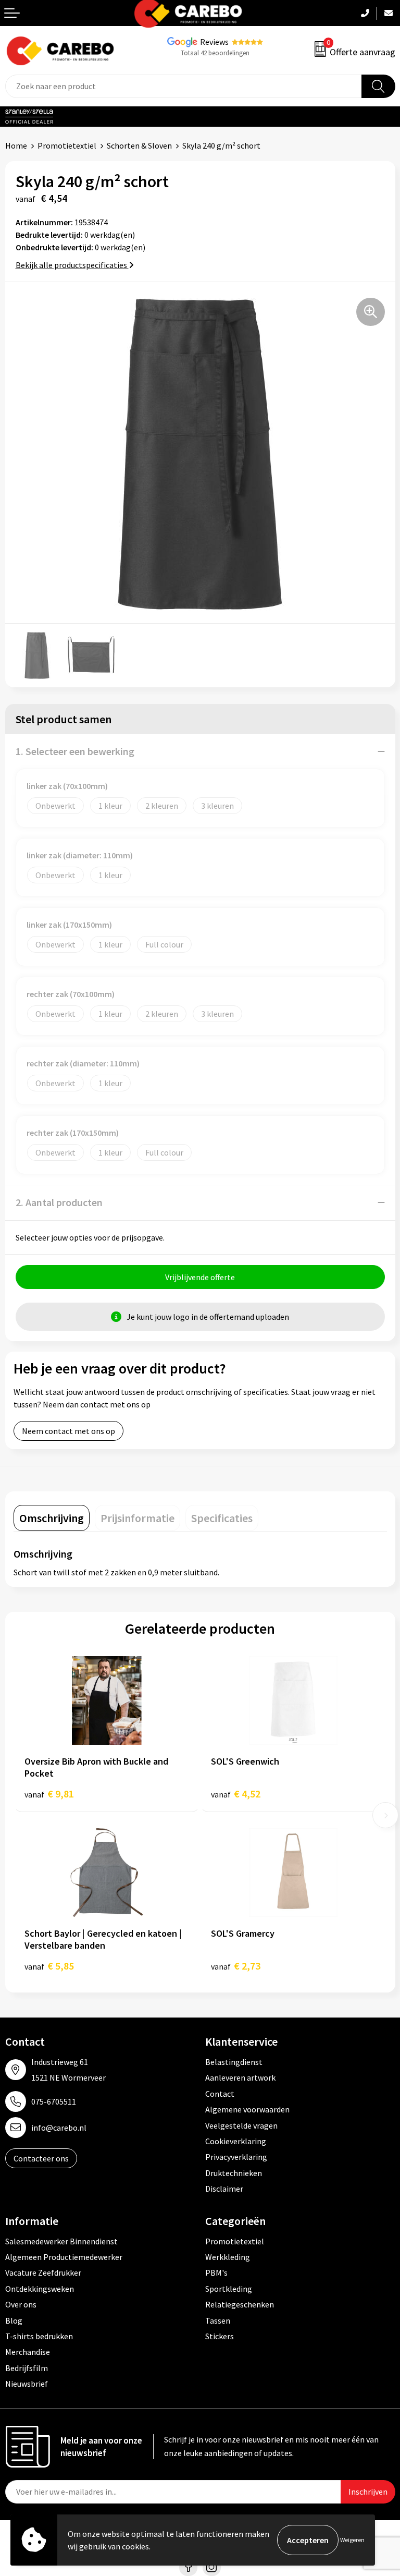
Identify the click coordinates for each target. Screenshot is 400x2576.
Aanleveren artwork (240, 2077)
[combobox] (184, 86)
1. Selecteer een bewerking (75, 751)
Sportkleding (229, 2289)
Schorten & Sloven (139, 145)
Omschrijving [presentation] (52, 1518)
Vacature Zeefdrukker (43, 2273)
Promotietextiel (67, 145)
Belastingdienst (234, 2062)
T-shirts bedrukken (39, 2336)
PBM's (216, 2273)
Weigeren (352, 2540)
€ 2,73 (236, 1966)
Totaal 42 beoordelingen (215, 53)
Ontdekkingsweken (40, 2289)
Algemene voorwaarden (247, 2109)
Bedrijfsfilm (27, 2368)
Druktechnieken (234, 2173)
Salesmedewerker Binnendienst (61, 2241)
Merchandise (28, 2352)
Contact (220, 2094)
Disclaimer (224, 2189)
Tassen (218, 2320)
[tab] (52, 1518)
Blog (14, 2320)
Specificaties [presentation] (222, 1518)
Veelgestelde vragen (241, 2125)
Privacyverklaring (236, 2157)
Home (16, 145)
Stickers (220, 2336)
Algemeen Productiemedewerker (64, 2257)
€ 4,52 (236, 1794)
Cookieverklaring (236, 2141)
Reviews (214, 42)
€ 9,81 (49, 1794)
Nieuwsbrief (27, 2384)
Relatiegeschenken (240, 2304)
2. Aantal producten (59, 1202)
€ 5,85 (49, 1966)
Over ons (21, 2304)
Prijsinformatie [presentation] (137, 1518)
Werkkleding (228, 2257)
